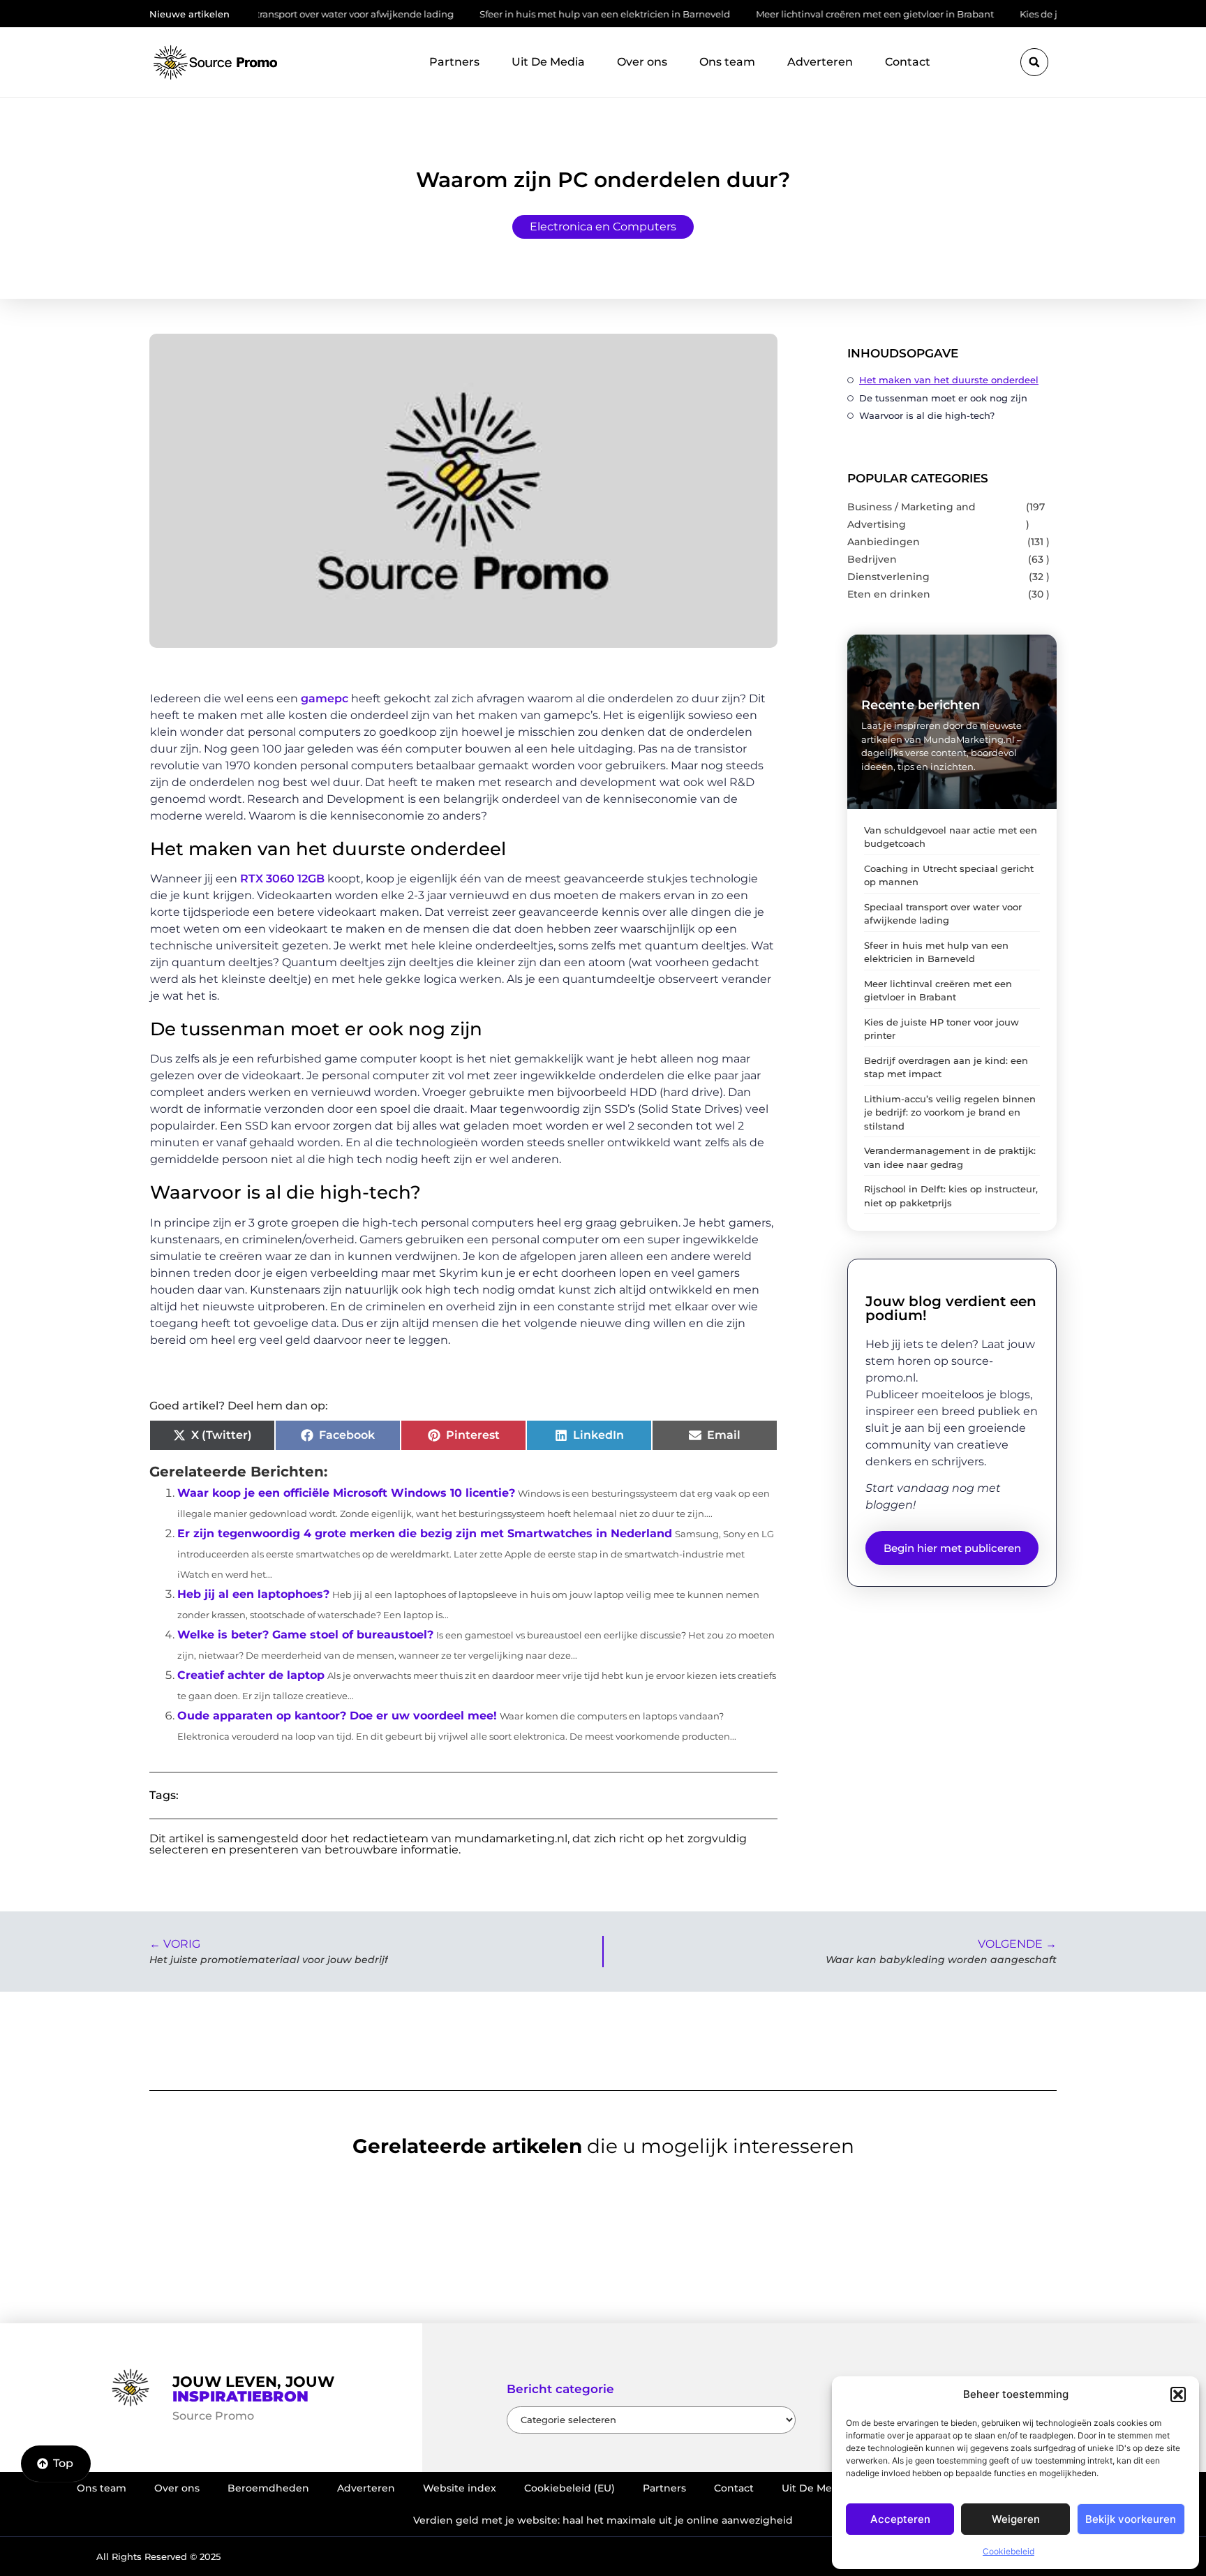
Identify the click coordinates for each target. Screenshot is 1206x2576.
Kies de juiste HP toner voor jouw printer (1039, 14)
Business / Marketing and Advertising (911, 516)
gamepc (323, 698)
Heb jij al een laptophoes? (253, 1594)
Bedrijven (872, 559)
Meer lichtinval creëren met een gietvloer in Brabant (803, 14)
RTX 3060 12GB (281, 879)
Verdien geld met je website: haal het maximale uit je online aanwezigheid (603, 2520)
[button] (1178, 2394)
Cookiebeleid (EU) (569, 2488)
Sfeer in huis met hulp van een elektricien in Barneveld (533, 14)
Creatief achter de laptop (251, 1675)
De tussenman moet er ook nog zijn (943, 398)
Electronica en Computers (603, 227)
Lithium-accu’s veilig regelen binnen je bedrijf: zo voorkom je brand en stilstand (950, 1112)
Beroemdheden (268, 2488)
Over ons (642, 62)
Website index (460, 2488)
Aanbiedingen (884, 542)
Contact (908, 62)
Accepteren (900, 2519)
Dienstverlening (888, 577)
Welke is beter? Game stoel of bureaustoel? (305, 1635)
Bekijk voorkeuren (1131, 2519)
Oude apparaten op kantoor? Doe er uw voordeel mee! (337, 1716)
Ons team (727, 62)
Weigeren (1016, 2519)
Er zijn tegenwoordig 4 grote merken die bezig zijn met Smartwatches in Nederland (425, 1533)
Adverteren (820, 62)
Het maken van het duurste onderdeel (949, 380)
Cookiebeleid (1008, 2551)
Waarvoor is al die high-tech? (927, 415)
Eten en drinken (889, 594)
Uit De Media (548, 62)
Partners (454, 62)
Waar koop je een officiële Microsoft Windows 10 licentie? (346, 1493)
